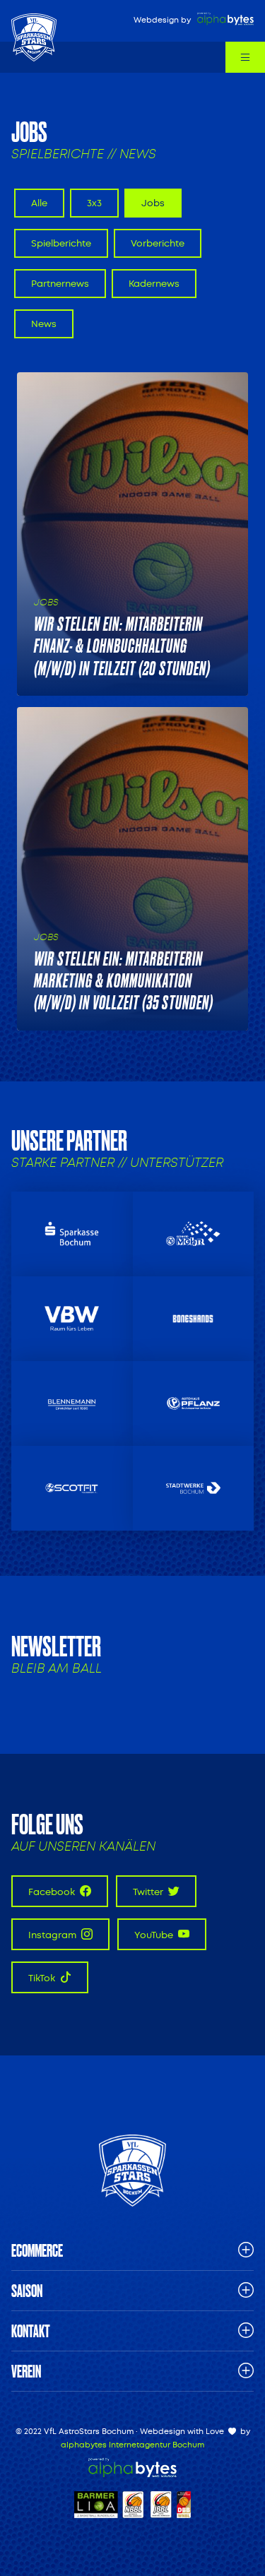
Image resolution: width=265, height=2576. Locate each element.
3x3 (94, 203)
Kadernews (154, 284)
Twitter (149, 1892)
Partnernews (60, 284)
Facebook (53, 1892)
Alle (39, 203)
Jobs (153, 203)
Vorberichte (158, 243)
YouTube (155, 1935)
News (44, 324)
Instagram (53, 1935)
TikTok (43, 1978)
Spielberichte (61, 243)
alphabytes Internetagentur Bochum (132, 2445)
